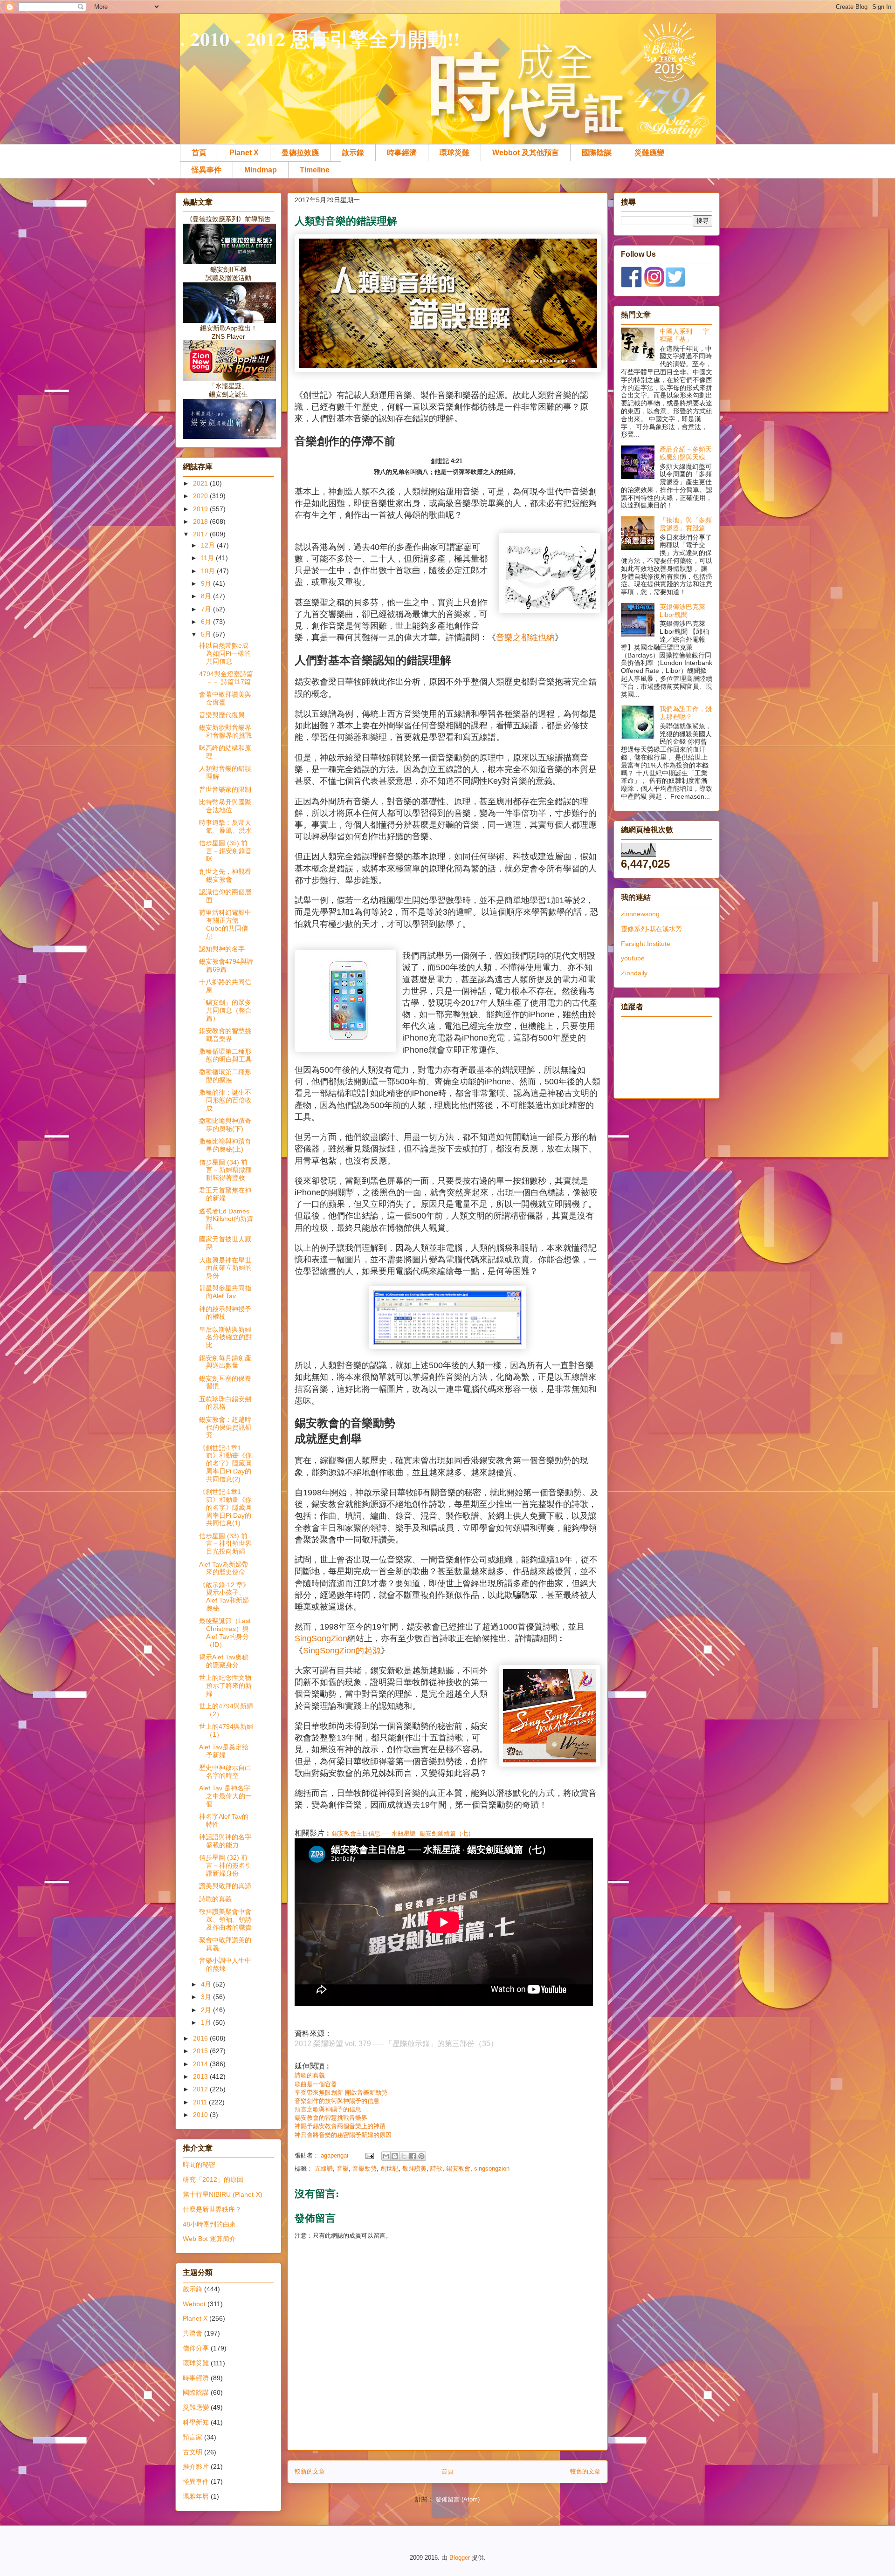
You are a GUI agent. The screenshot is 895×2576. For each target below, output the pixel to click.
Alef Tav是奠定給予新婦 (224, 1751)
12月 (209, 545)
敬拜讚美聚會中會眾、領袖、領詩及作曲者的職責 (225, 1919)
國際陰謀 (597, 153)
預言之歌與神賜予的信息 (328, 2109)
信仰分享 (196, 2348)
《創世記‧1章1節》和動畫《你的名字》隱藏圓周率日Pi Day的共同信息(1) (225, 1507)
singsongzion (492, 2168)
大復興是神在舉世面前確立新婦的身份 (225, 1268)
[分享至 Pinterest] (421, 2156)
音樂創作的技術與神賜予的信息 (337, 2101)
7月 (207, 609)
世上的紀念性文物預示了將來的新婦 (225, 1685)
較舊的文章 (585, 2471)
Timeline (315, 170)
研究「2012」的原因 (213, 2179)
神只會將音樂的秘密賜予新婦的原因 (343, 2135)
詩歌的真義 (310, 2075)
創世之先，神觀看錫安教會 (225, 875)
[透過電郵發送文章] (369, 2155)
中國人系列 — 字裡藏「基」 (684, 335)
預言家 (193, 2437)
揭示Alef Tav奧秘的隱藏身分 (224, 1661)
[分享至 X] (404, 2156)
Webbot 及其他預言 (526, 153)
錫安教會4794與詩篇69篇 (226, 965)
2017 (201, 534)
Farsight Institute (646, 944)
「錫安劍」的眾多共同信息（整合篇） (225, 1010)
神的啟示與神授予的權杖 (225, 1313)
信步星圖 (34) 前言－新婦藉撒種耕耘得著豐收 (225, 1170)
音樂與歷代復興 (222, 715)
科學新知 (196, 2422)
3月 (207, 1997)
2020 (201, 496)
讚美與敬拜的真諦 (225, 1886)
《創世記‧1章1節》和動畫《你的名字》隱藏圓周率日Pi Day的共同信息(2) (225, 1463)
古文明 (193, 2452)
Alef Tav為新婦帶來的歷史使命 (224, 1568)
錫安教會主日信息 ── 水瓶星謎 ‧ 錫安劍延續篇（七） (403, 1833)
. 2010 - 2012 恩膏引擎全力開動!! (320, 38)
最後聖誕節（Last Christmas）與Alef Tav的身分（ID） (225, 1632)
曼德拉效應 (300, 153)
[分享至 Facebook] (413, 2156)
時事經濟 (402, 153)
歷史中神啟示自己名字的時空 (225, 1771)
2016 (201, 2038)
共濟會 (193, 2333)
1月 (207, 2022)
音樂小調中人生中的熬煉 (225, 1964)
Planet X (244, 153)
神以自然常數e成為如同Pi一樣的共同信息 (225, 653)
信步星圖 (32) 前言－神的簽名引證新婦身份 (225, 1865)
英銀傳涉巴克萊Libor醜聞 (682, 611)
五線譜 (324, 2168)
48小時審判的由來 (209, 2224)
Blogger (460, 2558)
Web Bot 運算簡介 (209, 2239)
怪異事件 (207, 170)
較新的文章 (310, 2471)
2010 (201, 2115)
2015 (201, 2051)
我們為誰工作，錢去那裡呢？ (686, 713)
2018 (201, 521)
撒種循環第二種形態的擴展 (225, 1076)
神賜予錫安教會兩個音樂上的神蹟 (340, 2126)
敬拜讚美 (414, 2168)
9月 (207, 583)
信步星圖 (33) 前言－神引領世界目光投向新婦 (225, 1544)
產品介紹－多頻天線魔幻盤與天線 (686, 453)
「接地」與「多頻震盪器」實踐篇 (686, 524)
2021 (201, 483)
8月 (207, 596)
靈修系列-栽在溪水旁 (651, 929)
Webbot (194, 2304)
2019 (201, 509)
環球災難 (454, 153)
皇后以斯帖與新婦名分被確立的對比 (225, 1337)
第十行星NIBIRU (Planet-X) (223, 2194)
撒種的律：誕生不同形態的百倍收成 (225, 1100)
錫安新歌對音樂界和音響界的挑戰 (225, 731)
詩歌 (436, 2168)
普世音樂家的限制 (225, 789)
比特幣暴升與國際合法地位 (225, 806)
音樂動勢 (365, 2168)
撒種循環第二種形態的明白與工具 (225, 1055)
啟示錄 (353, 153)
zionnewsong (640, 914)
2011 (201, 2102)
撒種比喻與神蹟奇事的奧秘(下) (225, 1125)
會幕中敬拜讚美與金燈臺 (225, 698)
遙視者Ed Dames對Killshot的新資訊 (226, 1219)
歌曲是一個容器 (316, 2084)
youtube (633, 958)
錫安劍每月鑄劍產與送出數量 (225, 1362)
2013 (201, 2076)
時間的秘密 (199, 2165)
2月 (207, 2010)
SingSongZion (321, 1638)
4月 (207, 1984)
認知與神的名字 (222, 949)
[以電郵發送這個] (386, 2156)
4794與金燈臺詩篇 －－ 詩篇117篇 (226, 678)
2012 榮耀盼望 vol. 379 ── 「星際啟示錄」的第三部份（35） (396, 2044)
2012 (201, 2089)
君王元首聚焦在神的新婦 (225, 1194)
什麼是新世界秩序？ (212, 2209)
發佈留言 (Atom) (458, 2499)
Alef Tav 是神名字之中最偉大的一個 (225, 1796)
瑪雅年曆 (196, 2496)
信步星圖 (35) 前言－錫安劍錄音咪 (225, 851)
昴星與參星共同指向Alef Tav (225, 1292)
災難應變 (649, 153)
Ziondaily (634, 973)
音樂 (343, 2168)
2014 (201, 2064)
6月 (207, 622)
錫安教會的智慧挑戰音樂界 (332, 2118)
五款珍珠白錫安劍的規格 (225, 1403)
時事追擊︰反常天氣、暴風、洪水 (225, 826)
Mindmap (261, 170)
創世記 (389, 2168)
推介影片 (196, 2466)
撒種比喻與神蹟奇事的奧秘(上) (225, 1145)
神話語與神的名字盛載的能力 (225, 1841)
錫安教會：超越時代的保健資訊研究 (225, 1427)
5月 (207, 634)
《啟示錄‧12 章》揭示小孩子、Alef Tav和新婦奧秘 (224, 1596)
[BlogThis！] (395, 2156)
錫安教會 (458, 2168)
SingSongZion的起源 (342, 1651)
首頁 (199, 153)
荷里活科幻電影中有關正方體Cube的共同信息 (225, 924)
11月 (208, 558)
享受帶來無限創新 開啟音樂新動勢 (341, 2093)
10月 (209, 571)
